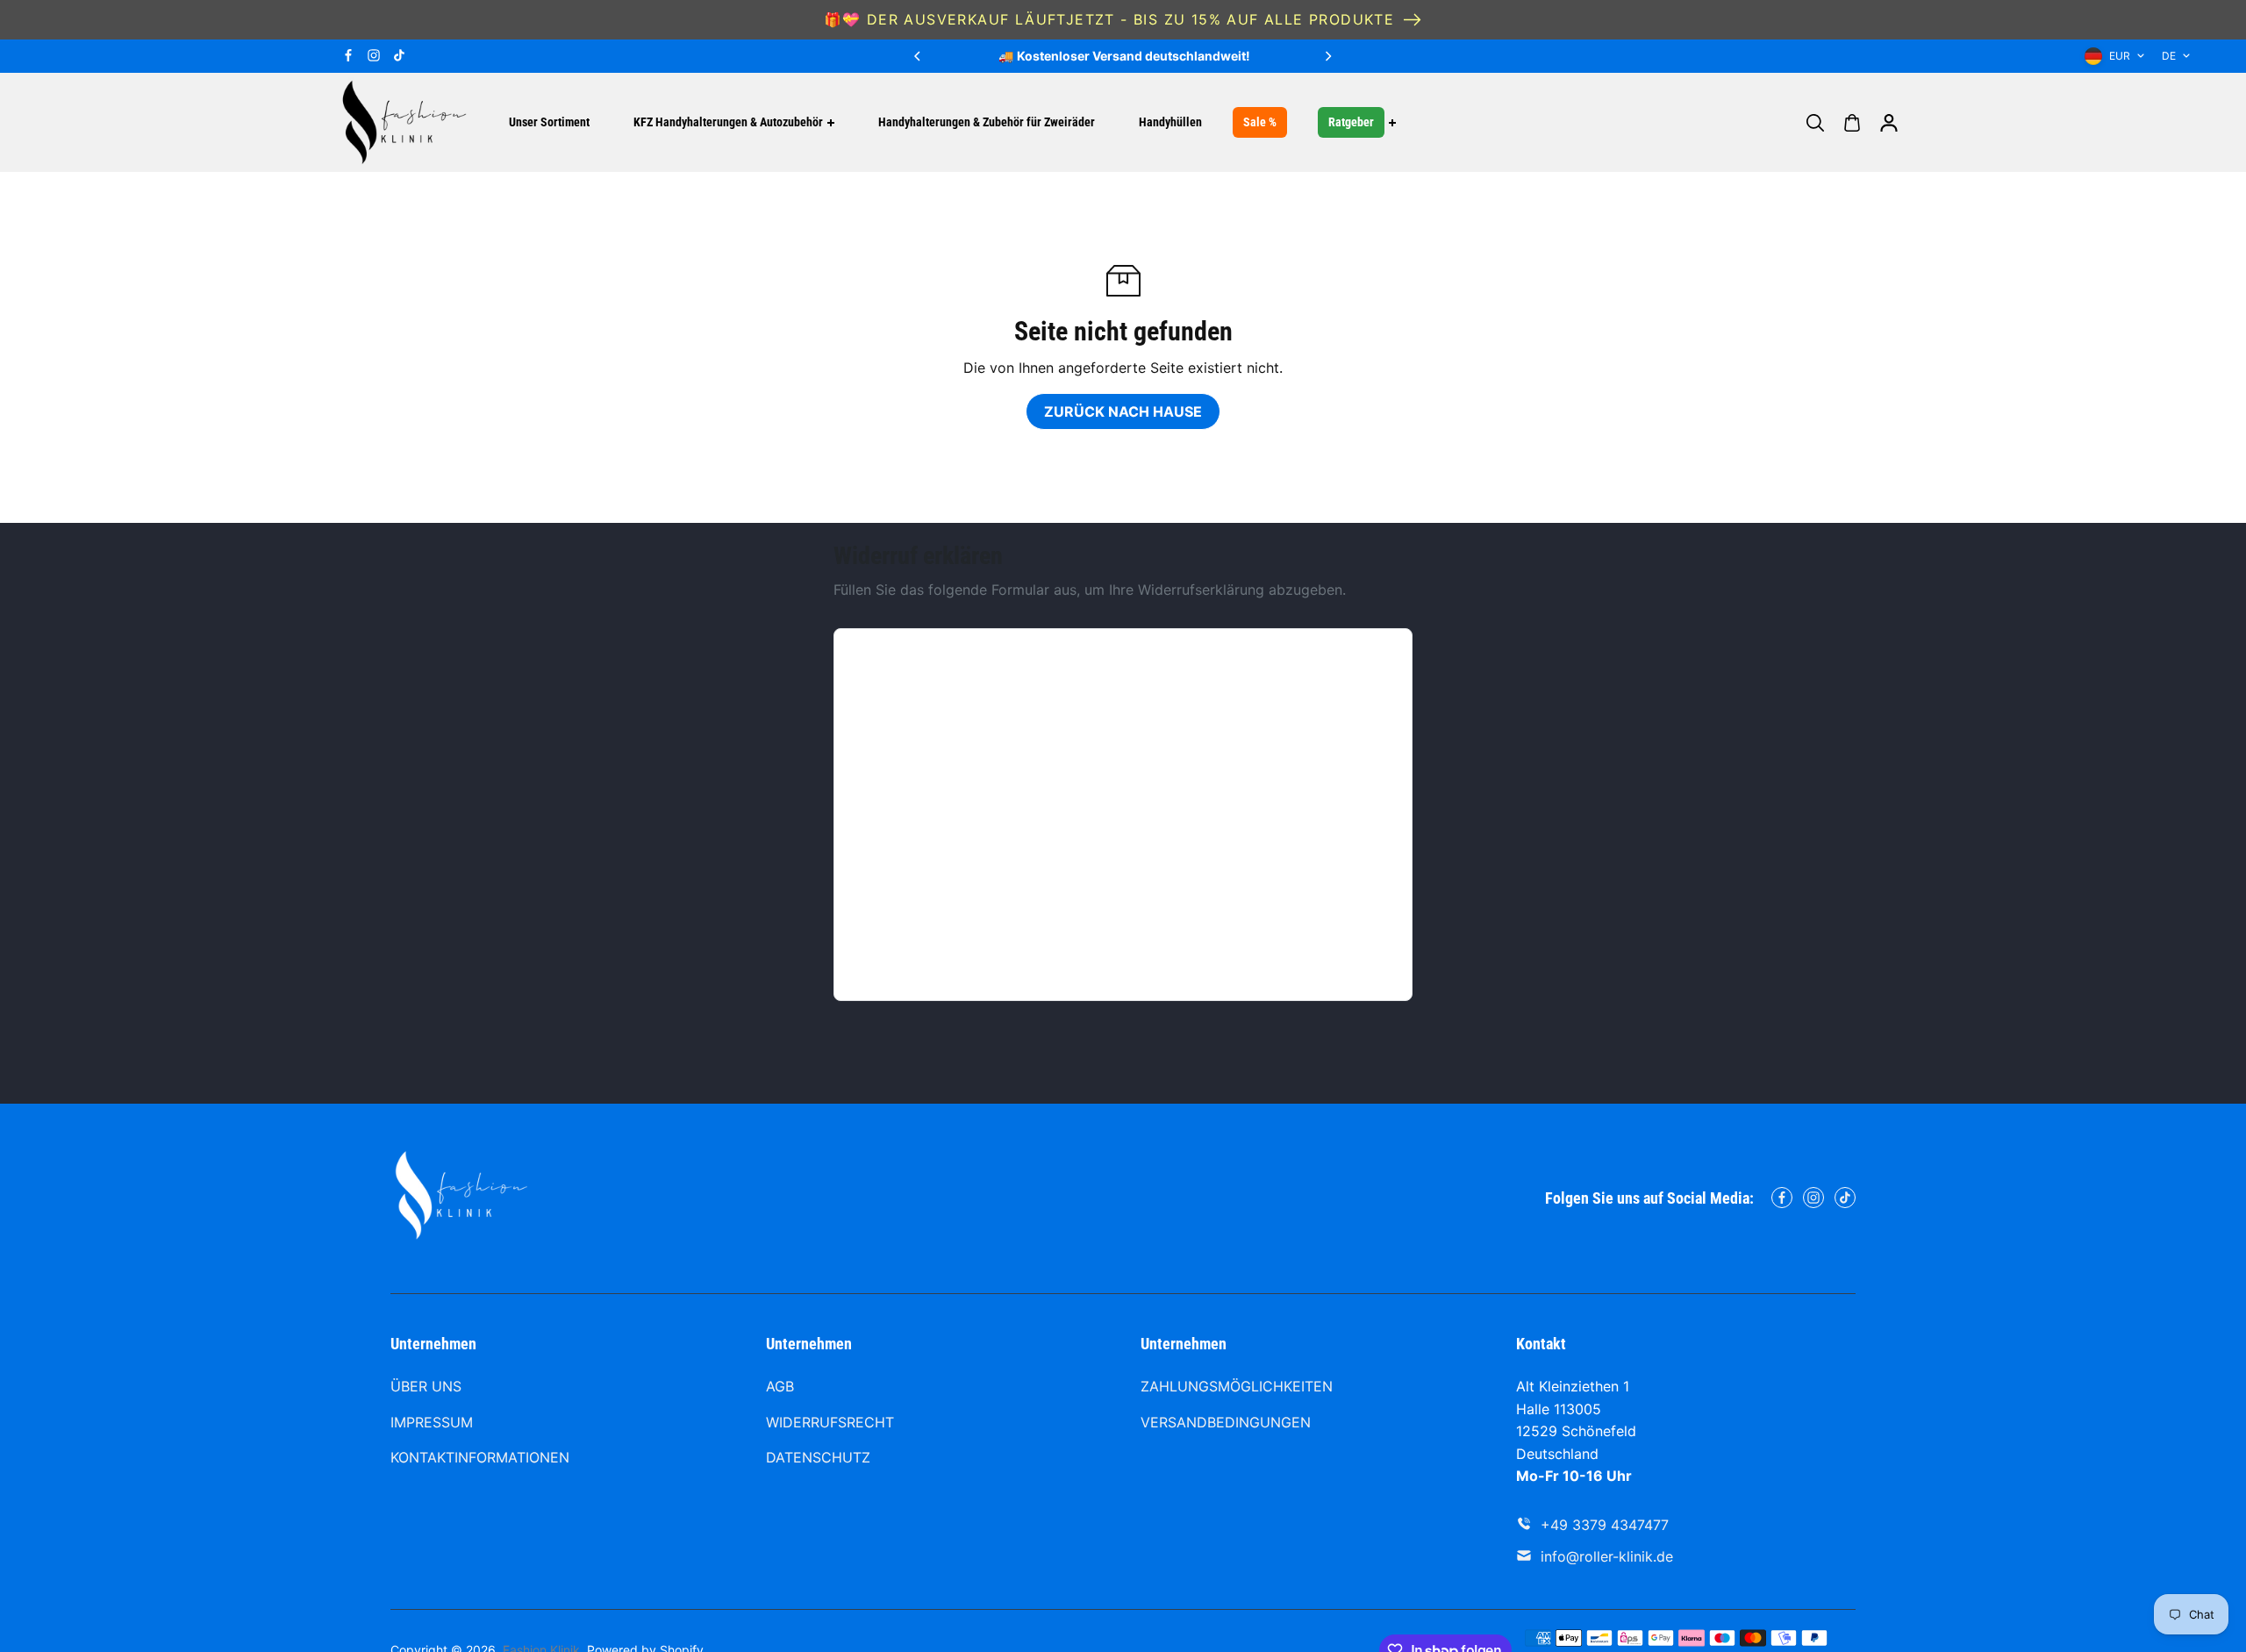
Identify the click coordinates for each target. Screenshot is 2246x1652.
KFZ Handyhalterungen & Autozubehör (728, 122)
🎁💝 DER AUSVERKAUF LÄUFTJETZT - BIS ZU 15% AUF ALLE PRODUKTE (1109, 19)
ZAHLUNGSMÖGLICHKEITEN (1237, 1386)
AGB (780, 1386)
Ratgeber (1351, 122)
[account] (1889, 123)
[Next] (1327, 56)
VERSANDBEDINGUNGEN (1226, 1422)
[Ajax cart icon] (1852, 123)
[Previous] (919, 56)
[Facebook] (348, 55)
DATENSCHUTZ (818, 1457)
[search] (1815, 123)
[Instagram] (374, 55)
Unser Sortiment (549, 122)
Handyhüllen (1170, 122)
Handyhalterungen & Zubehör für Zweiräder (987, 122)
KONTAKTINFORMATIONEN (480, 1457)
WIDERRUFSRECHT (830, 1422)
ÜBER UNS (426, 1386)
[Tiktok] (399, 55)
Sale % (1260, 122)
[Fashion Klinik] (404, 122)
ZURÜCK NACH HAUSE (1123, 411)
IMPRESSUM (432, 1422)
